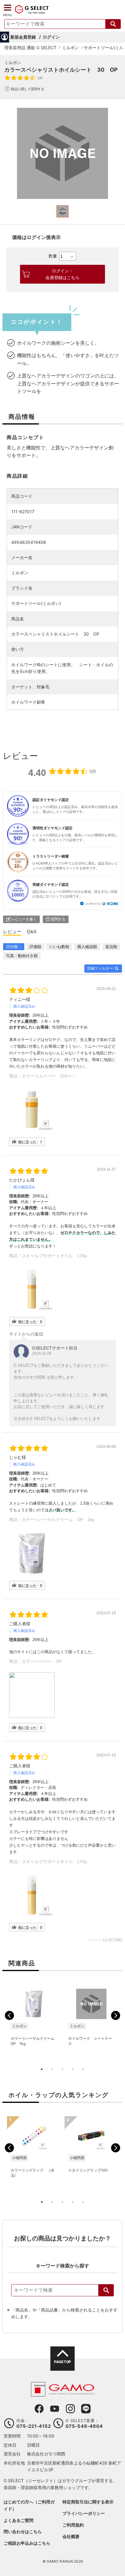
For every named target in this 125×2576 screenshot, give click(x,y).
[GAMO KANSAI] (62, 2393)
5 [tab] (83, 2076)
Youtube (55, 2409)
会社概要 (71, 2536)
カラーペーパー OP (42, 1661)
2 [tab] (52, 2076)
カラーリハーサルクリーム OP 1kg (58, 1520)
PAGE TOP (62, 2362)
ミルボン (13, 62)
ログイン (51, 37)
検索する (113, 24)
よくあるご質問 (19, 2520)
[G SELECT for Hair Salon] (32, 13)
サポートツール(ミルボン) (36, 603)
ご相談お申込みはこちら (27, 2543)
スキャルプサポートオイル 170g (54, 1256)
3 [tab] (62, 2076)
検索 (106, 2290)
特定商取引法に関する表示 (88, 2502)
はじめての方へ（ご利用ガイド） (29, 2505)
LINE (86, 2409)
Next (116, 2015)
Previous (9, 2015)
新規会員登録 (23, 37)
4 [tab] (73, 2076)
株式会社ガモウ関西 (46, 2454)
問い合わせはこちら (23, 2532)
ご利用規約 (73, 2525)
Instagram (70, 2409)
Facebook (39, 2409)
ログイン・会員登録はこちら (62, 274)
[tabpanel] (62, 153)
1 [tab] (42, 2076)
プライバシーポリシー (84, 2513)
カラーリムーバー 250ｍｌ (49, 1076)
